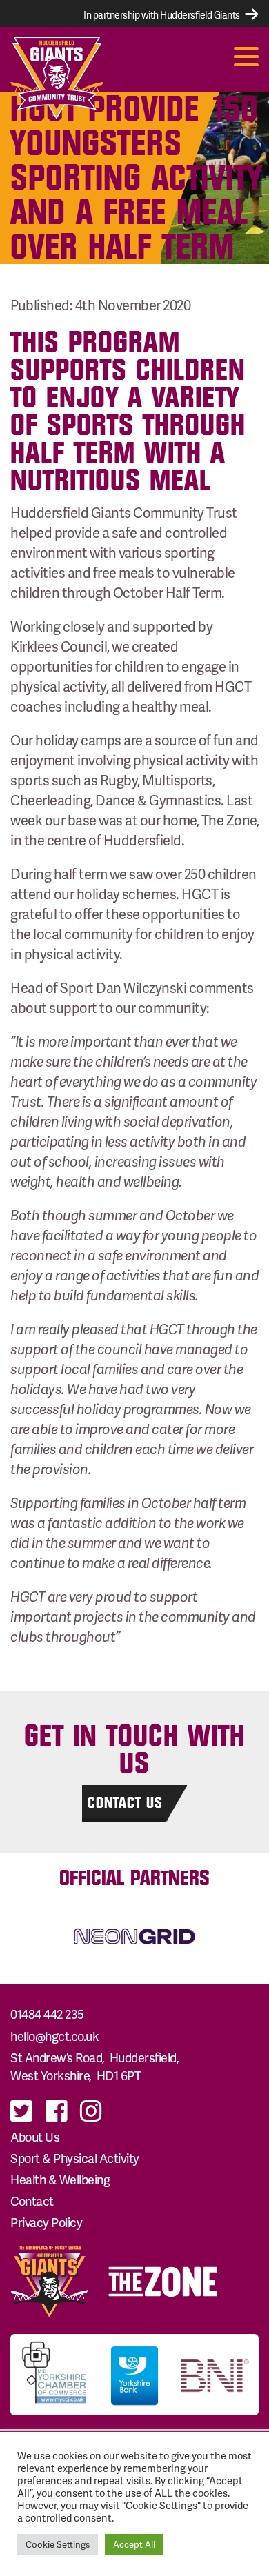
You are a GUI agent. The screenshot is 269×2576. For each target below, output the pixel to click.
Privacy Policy (46, 2222)
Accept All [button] (134, 2544)
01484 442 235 (47, 2014)
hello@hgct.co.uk (54, 2036)
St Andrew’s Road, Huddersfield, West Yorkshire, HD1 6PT (96, 2066)
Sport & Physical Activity (75, 2158)
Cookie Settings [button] (58, 2544)
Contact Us (125, 1802)
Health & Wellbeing (60, 2179)
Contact (32, 2201)
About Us (35, 2136)
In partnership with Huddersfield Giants (162, 15)
